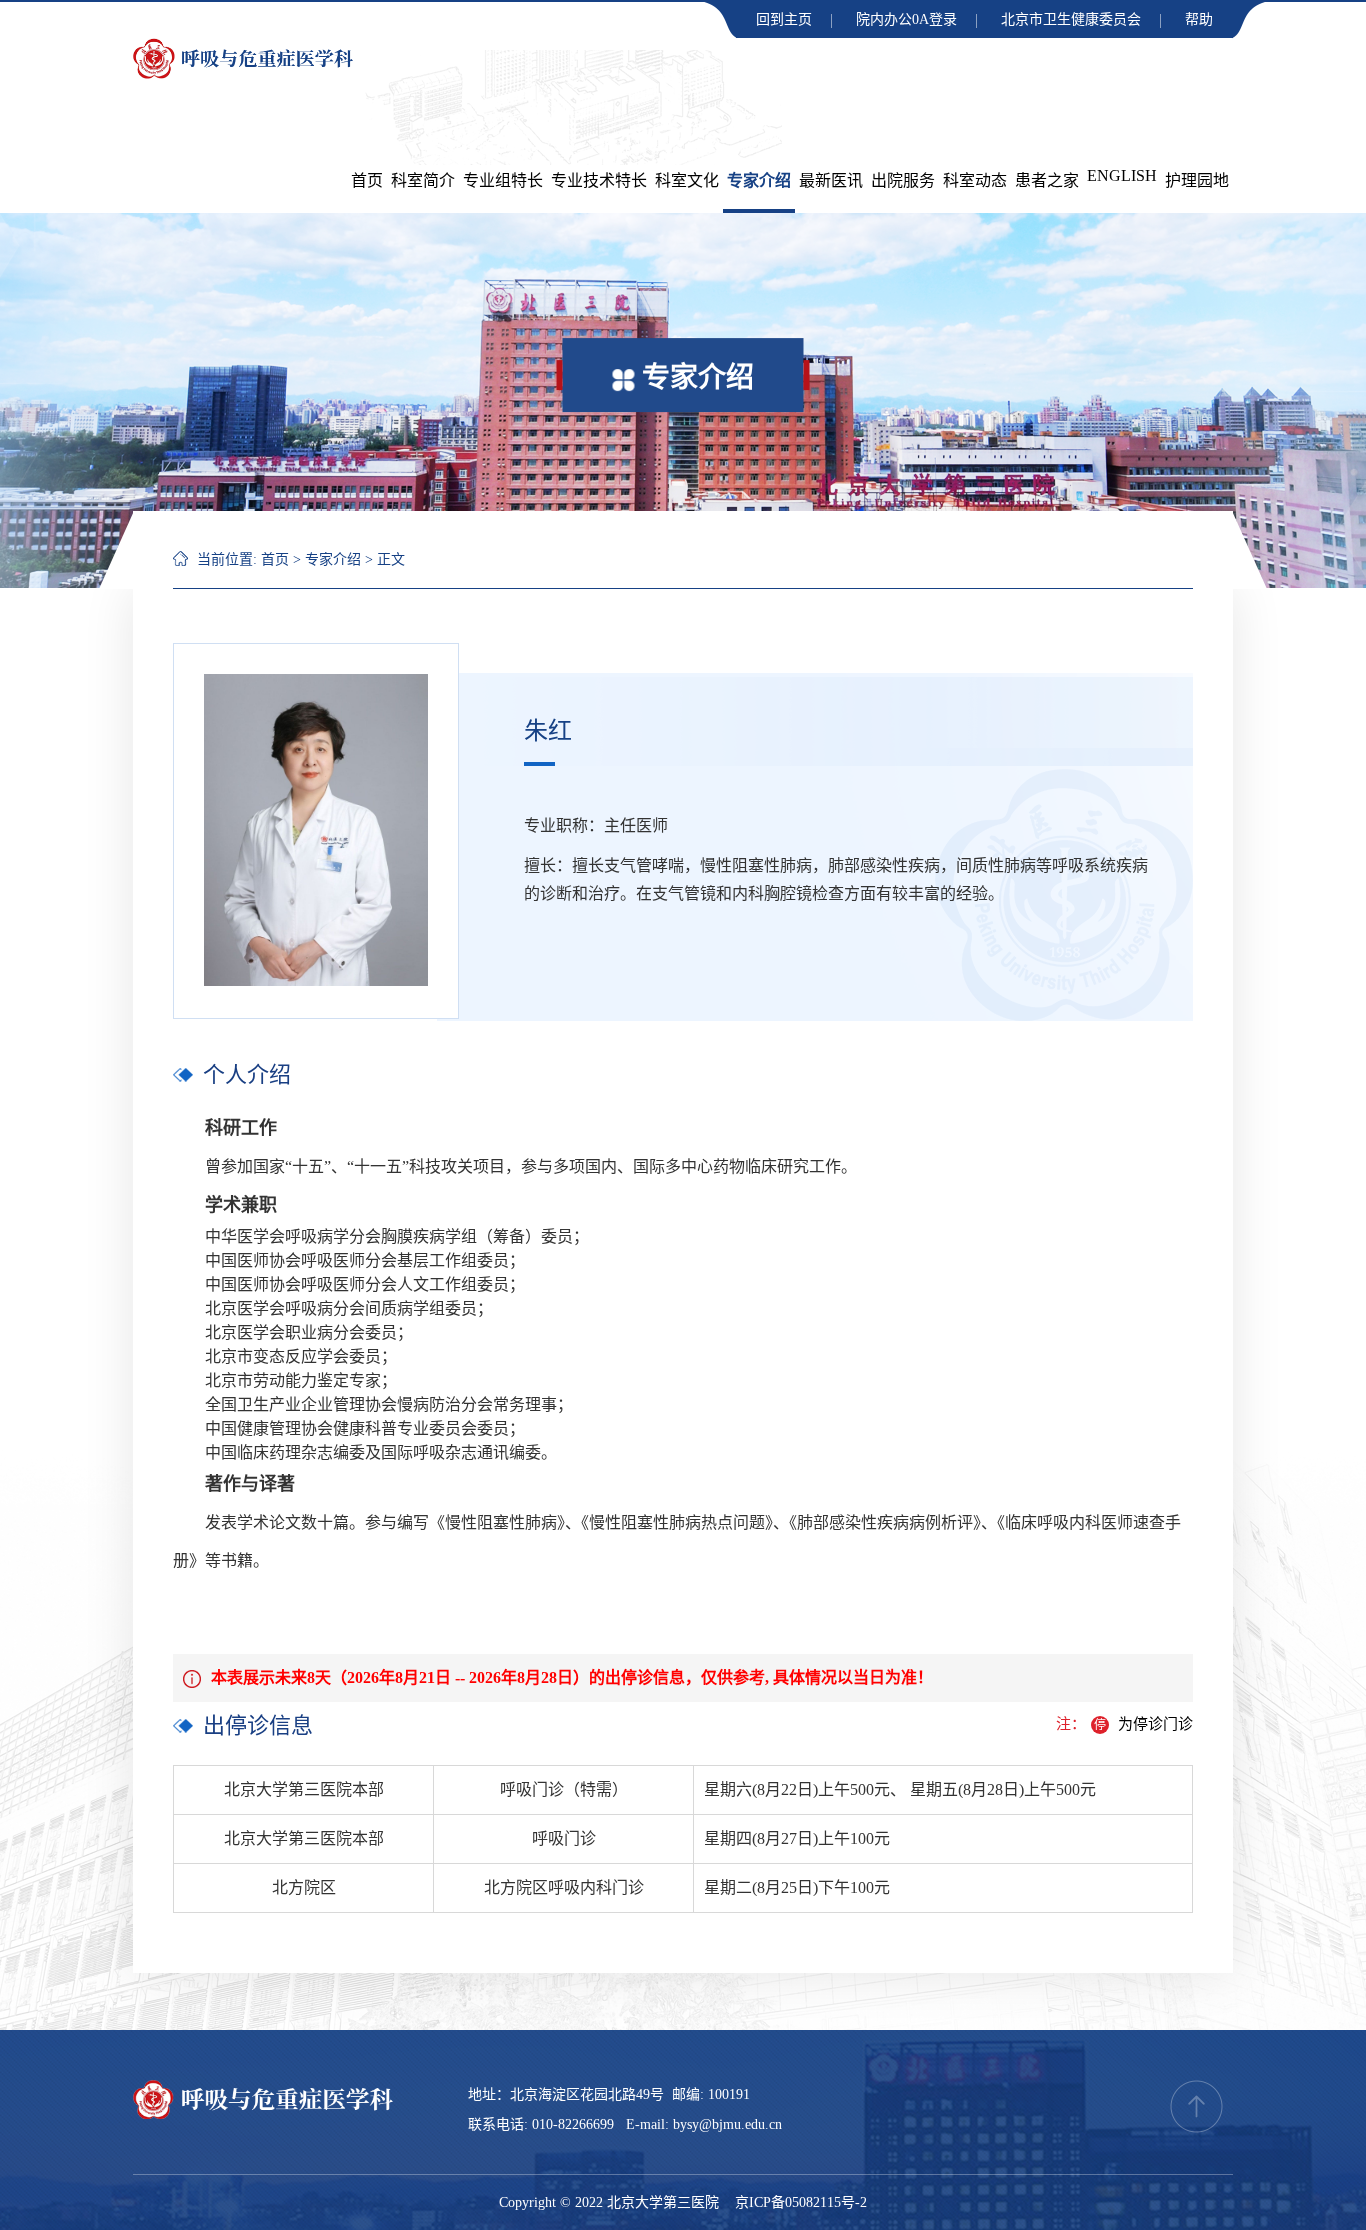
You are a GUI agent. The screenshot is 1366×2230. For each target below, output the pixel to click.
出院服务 (903, 180)
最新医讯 (831, 180)
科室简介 (423, 180)
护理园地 (1197, 180)
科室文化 (687, 180)
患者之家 (1047, 180)
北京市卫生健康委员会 (1071, 19)
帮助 (1199, 19)
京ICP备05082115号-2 (801, 2202)
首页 (367, 180)
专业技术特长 (599, 180)
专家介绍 (759, 180)
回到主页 (784, 19)
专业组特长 (503, 180)
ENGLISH (1122, 175)
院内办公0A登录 (906, 19)
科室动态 (975, 180)
